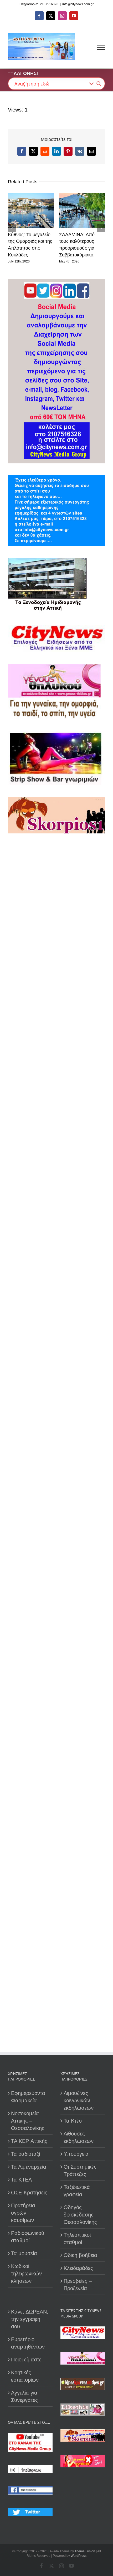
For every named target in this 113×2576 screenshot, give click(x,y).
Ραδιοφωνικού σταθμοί (28, 2237)
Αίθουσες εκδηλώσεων (79, 2137)
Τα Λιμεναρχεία (29, 2167)
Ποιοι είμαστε (26, 2360)
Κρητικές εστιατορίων (25, 2376)
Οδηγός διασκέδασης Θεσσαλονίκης (80, 2215)
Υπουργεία (76, 2154)
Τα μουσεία (24, 2253)
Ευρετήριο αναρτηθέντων (28, 2343)
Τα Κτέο (73, 2121)
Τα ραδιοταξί (25, 2154)
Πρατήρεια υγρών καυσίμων (23, 2213)
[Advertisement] (56, 1073)
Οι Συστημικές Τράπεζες (80, 2170)
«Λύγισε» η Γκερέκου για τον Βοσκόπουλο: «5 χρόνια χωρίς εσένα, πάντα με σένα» (63, 248)
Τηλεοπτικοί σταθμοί (77, 2239)
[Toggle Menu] (101, 47)
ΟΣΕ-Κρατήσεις (29, 2193)
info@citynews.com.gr (78, 4)
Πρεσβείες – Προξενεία (78, 2285)
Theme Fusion (85, 2551)
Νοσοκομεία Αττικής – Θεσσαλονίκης (28, 2121)
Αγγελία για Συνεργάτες (24, 2396)
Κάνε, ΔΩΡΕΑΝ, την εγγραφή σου (30, 2319)
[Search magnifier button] (99, 84)
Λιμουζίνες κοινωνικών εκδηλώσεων (79, 2101)
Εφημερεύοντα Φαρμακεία (28, 2097)
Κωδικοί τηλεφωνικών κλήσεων (26, 2274)
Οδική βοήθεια (80, 2255)
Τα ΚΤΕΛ (21, 2180)
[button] (12, 231)
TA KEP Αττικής (29, 2141)
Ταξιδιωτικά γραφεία (77, 2191)
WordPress (79, 2556)
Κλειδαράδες (78, 2268)
